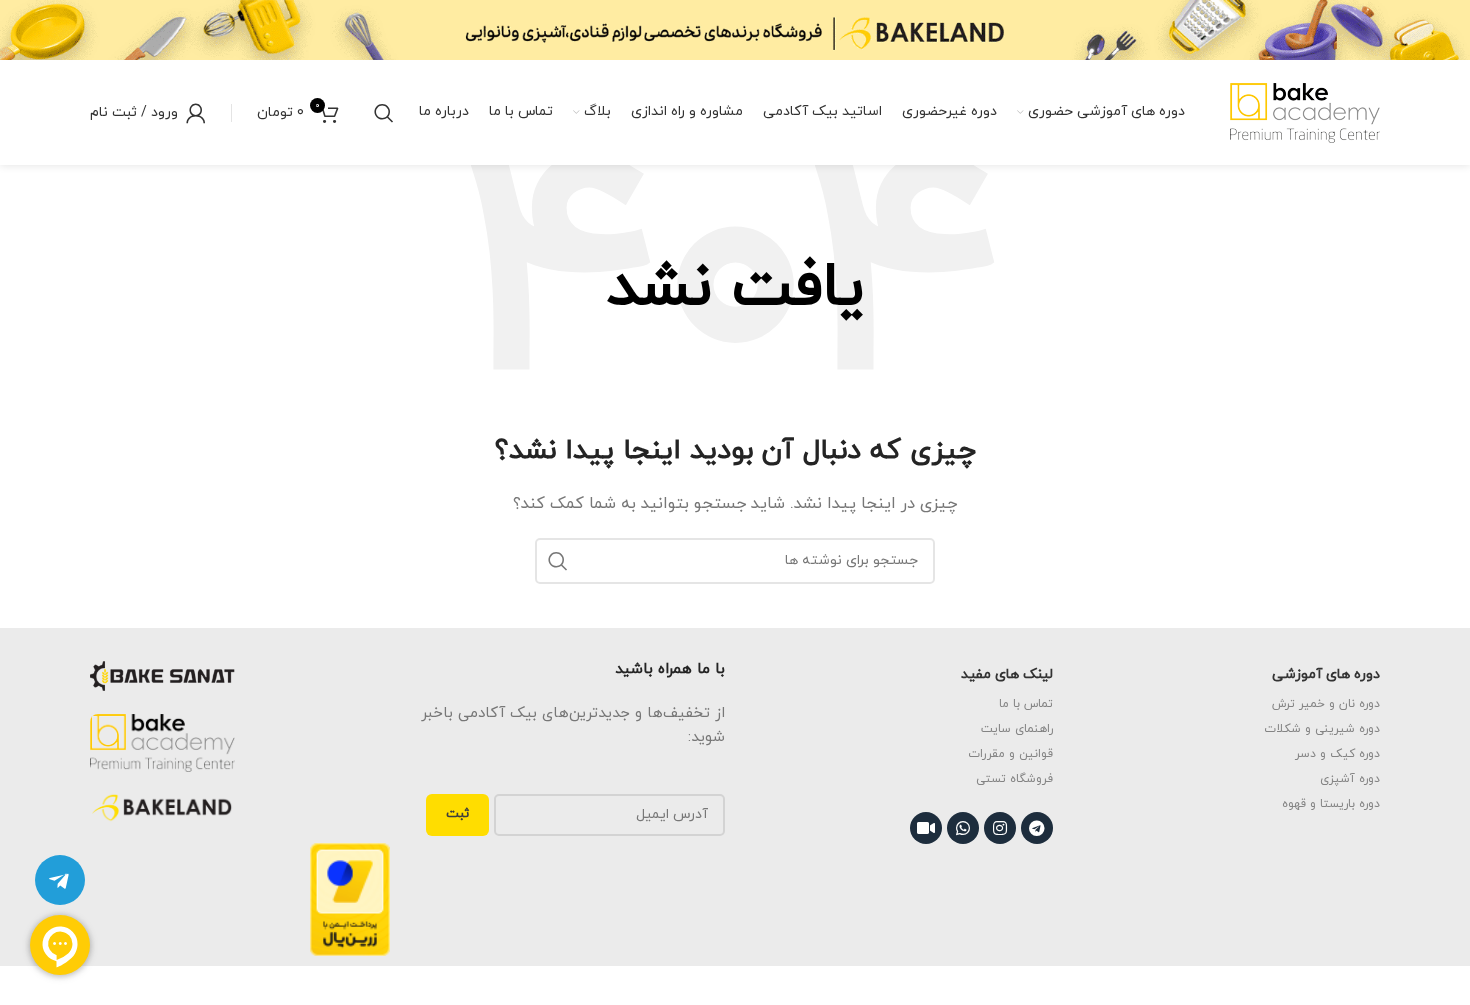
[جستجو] (384, 113)
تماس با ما (1026, 704)
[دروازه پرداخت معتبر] (350, 898)
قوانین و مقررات (1010, 754)
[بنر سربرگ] (735, 30)
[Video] (926, 828)
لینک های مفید (1007, 674)
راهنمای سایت (1017, 729)
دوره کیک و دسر (1337, 754)
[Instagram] (1000, 828)
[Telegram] (1037, 828)
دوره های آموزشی (1326, 674)
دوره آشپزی (1350, 779)
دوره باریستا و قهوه (1331, 804)
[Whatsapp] (963, 828)
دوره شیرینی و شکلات (1322, 729)
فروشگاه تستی (1014, 779)
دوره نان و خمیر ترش (1326, 704)
